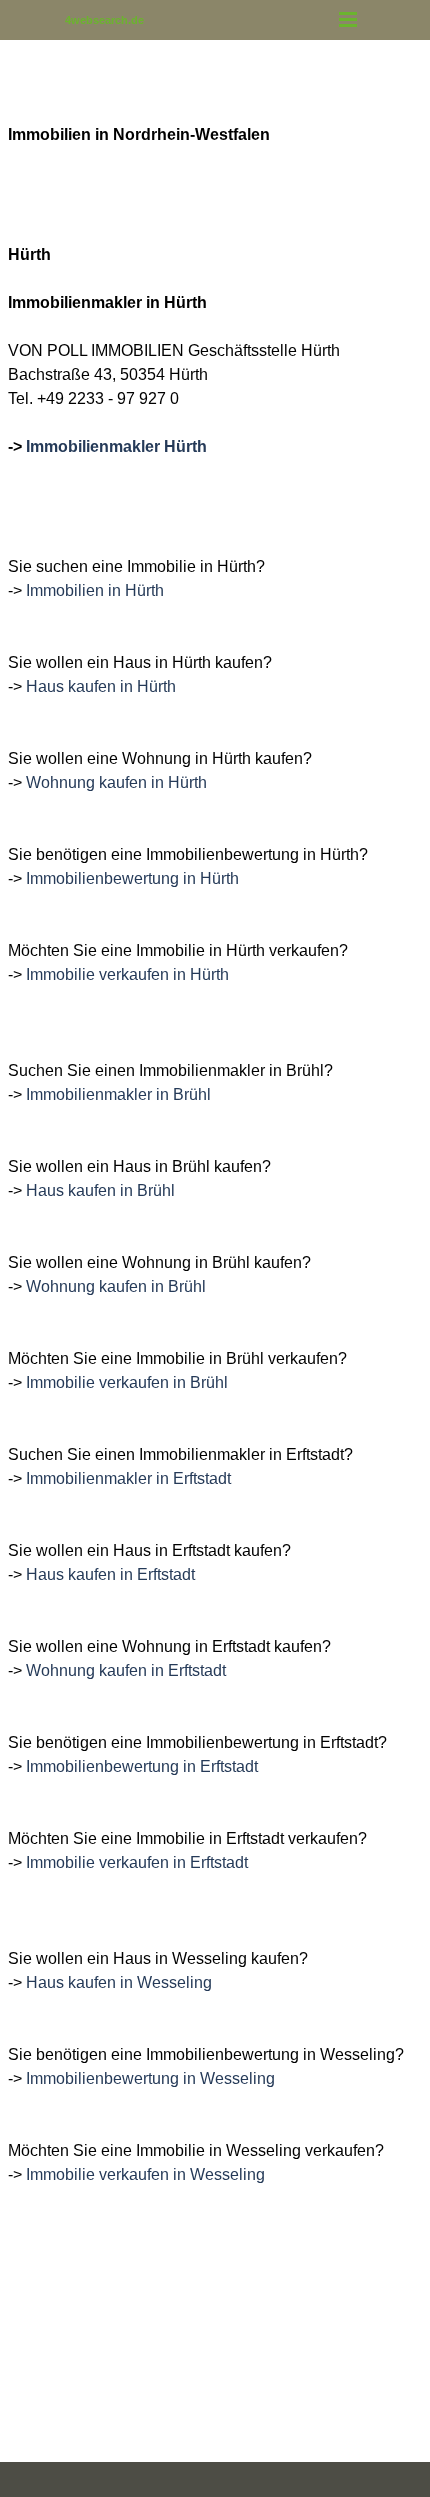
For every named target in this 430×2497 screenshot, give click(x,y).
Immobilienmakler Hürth (116, 446)
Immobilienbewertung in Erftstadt (142, 1766)
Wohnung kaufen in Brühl (116, 1286)
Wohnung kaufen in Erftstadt (126, 1670)
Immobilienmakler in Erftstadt (128, 1478)
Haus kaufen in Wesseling (119, 1982)
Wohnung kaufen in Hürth (116, 782)
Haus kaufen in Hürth (101, 686)
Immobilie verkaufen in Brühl (127, 1382)
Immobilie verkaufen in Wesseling (145, 2174)
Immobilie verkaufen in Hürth (127, 974)
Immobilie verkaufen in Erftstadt (137, 1862)
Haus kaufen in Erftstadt (110, 1574)
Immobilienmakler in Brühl (118, 1094)
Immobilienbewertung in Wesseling (150, 2078)
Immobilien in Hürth (95, 590)
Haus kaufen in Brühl (100, 1190)
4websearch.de (104, 20)
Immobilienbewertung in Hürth (132, 878)
